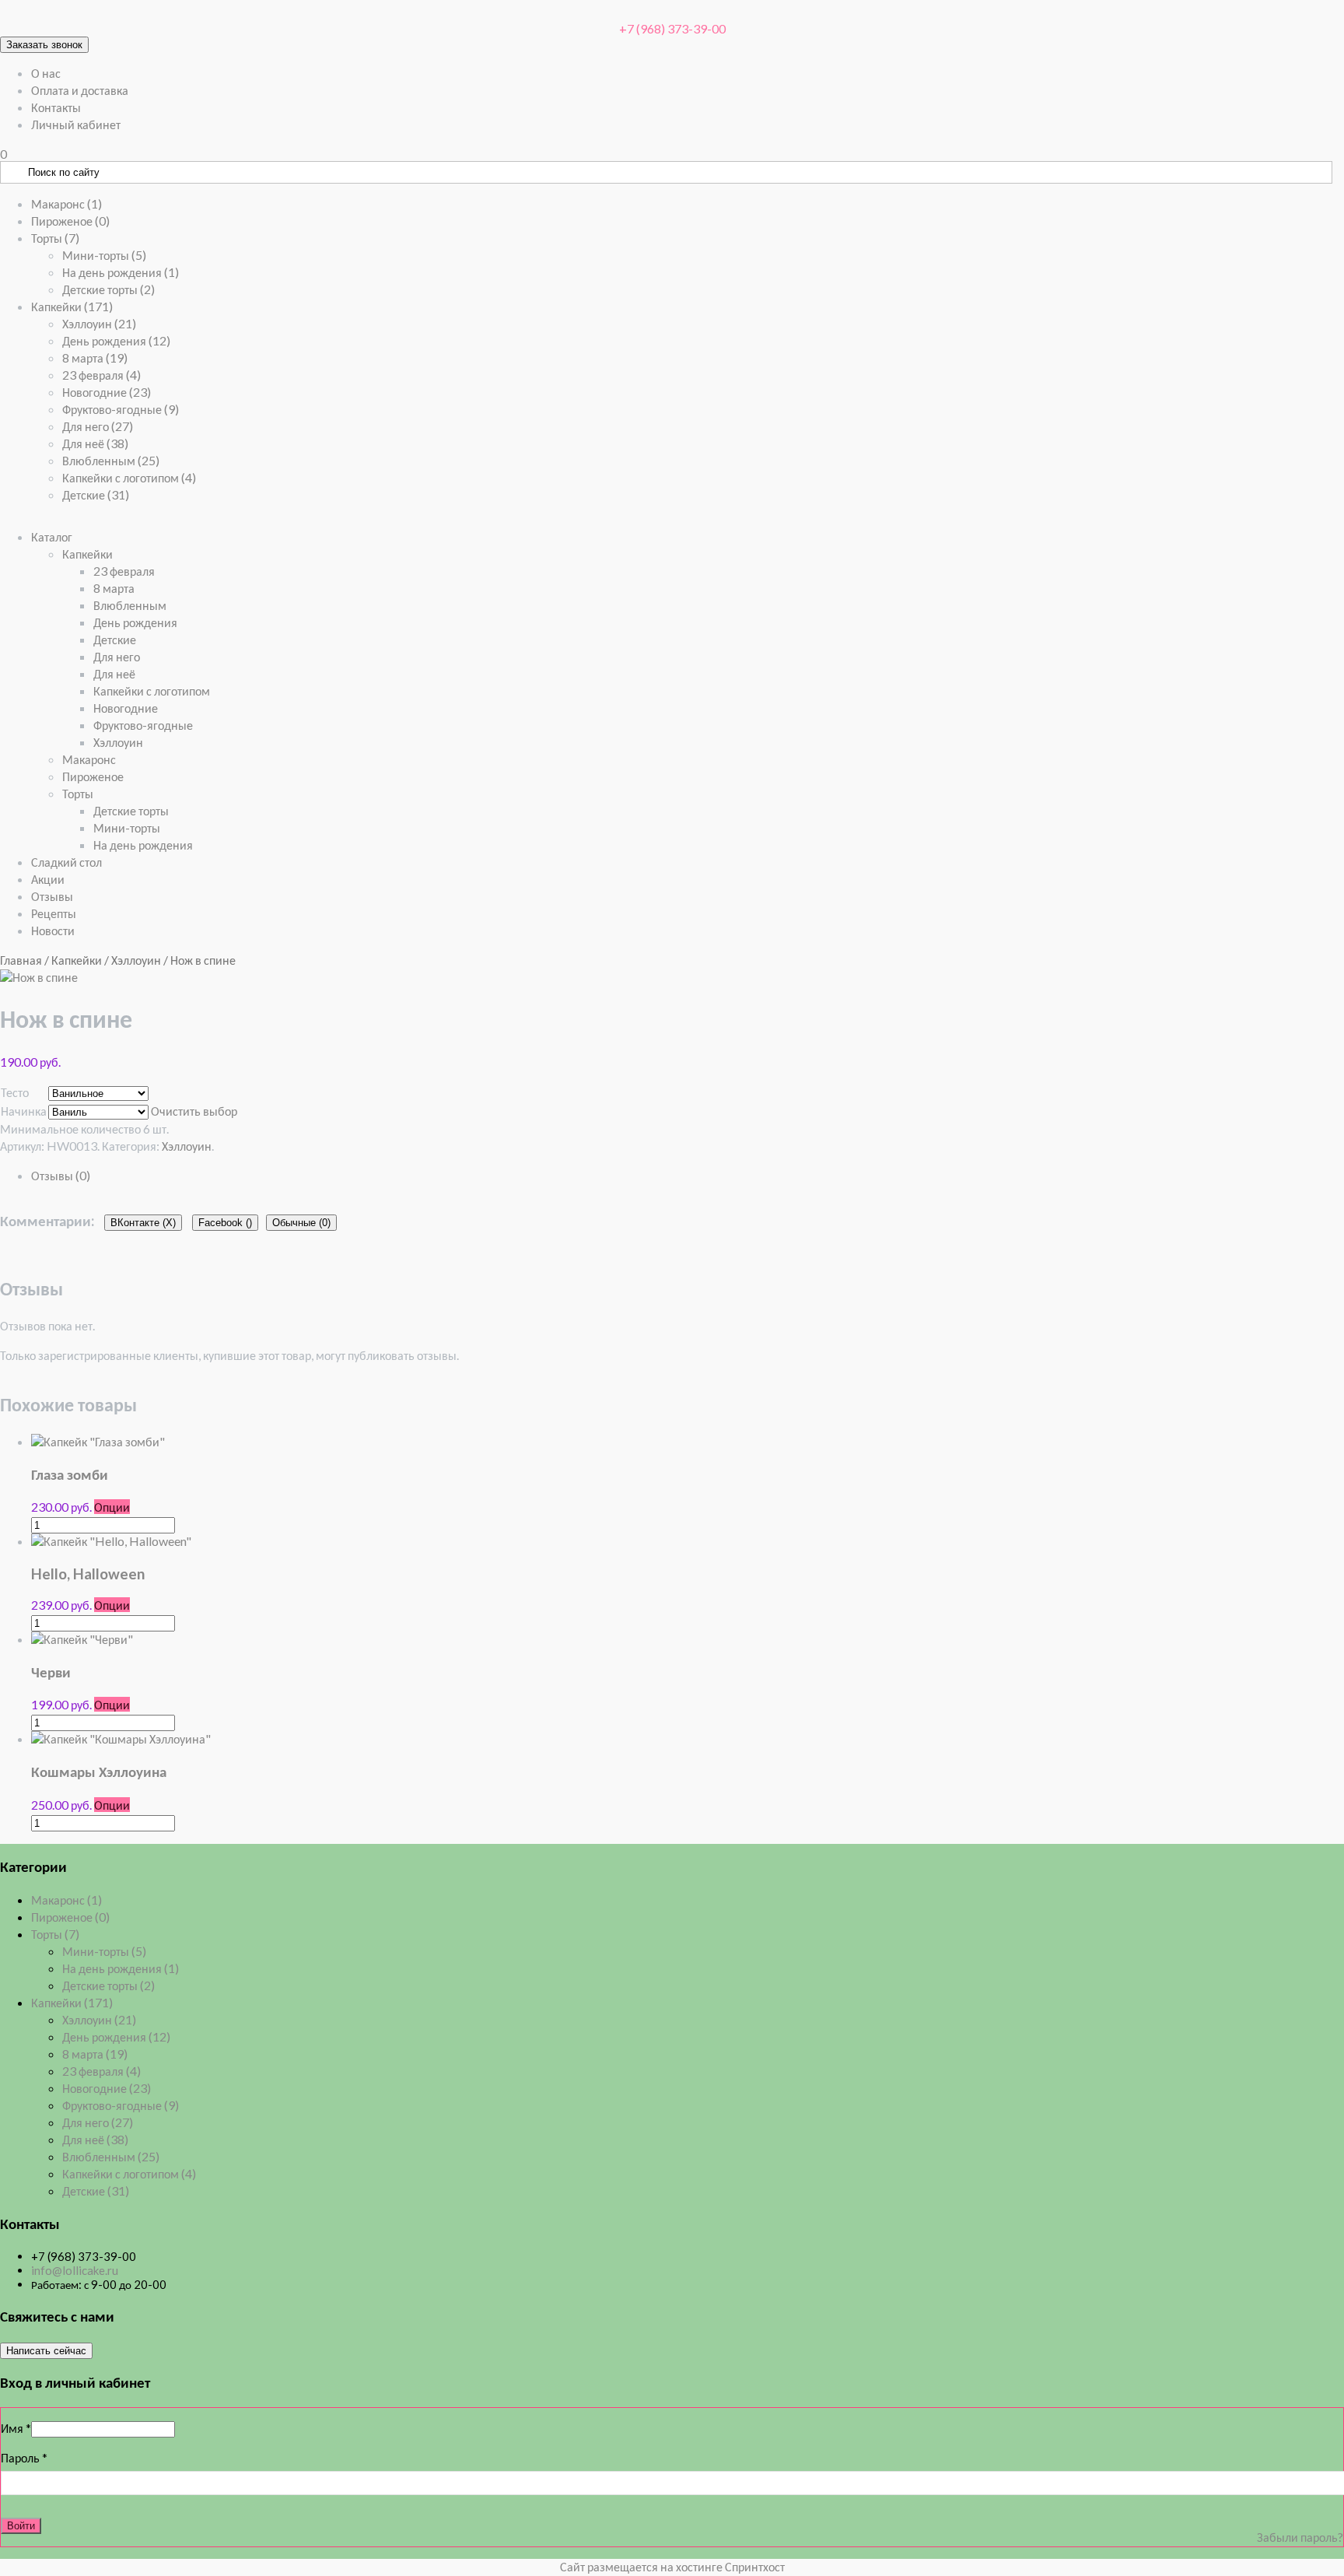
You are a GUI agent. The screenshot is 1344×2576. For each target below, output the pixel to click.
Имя (16, 2428)
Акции (48, 879)
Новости (53, 930)
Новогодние (107, 392)
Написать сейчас (46, 2351)
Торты (55, 238)
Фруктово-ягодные (121, 409)
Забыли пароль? (1300, 2537)
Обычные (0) (301, 1223)
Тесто (15, 1092)
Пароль (24, 2457)
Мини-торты (104, 255)
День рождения (116, 340)
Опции (112, 1507)
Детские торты (108, 289)
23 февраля (101, 375)
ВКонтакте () (143, 1223)
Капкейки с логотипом (129, 477)
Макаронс (66, 203)
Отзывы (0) (61, 1175)
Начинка (24, 1111)
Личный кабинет (76, 124)
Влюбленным (111, 460)
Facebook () (225, 1223)
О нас (46, 73)
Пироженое (70, 221)
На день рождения (121, 272)
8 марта (95, 357)
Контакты (56, 107)
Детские (96, 494)
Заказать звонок (44, 45)
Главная (21, 960)
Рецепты (54, 913)
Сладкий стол (66, 862)
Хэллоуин (99, 323)
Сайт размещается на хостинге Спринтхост (672, 2566)
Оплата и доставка (80, 90)
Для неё (95, 443)
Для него (98, 426)
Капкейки (72, 306)
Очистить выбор (194, 1111)
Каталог (52, 536)
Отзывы (52, 896)
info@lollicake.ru (75, 2270)
